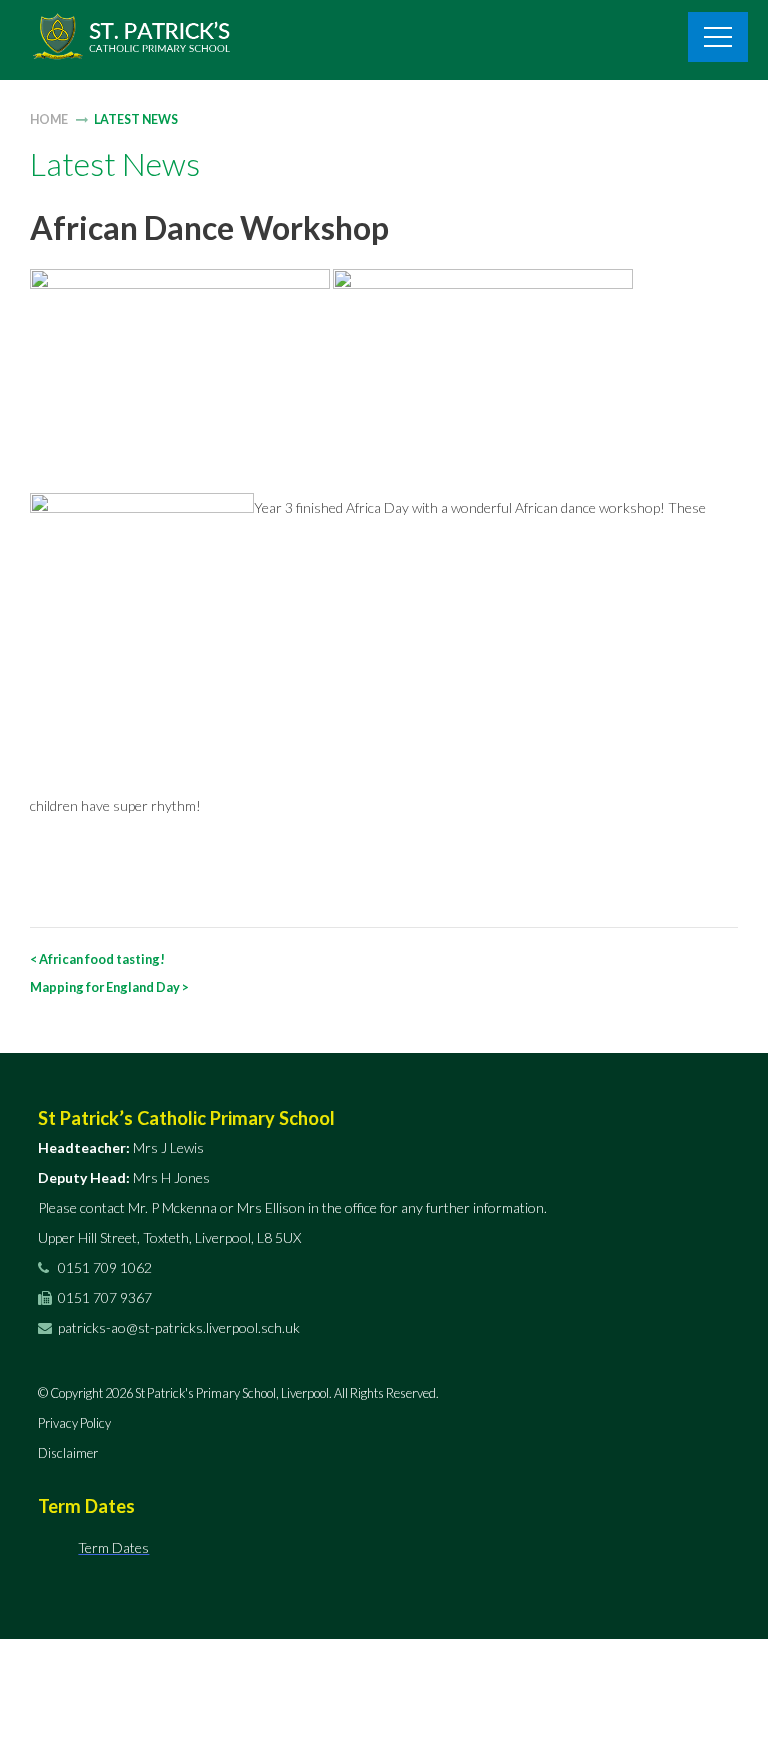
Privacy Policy (74, 1423)
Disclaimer (68, 1453)
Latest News (136, 119)
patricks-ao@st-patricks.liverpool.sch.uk (179, 1327)
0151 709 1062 (103, 1267)
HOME (49, 119)
